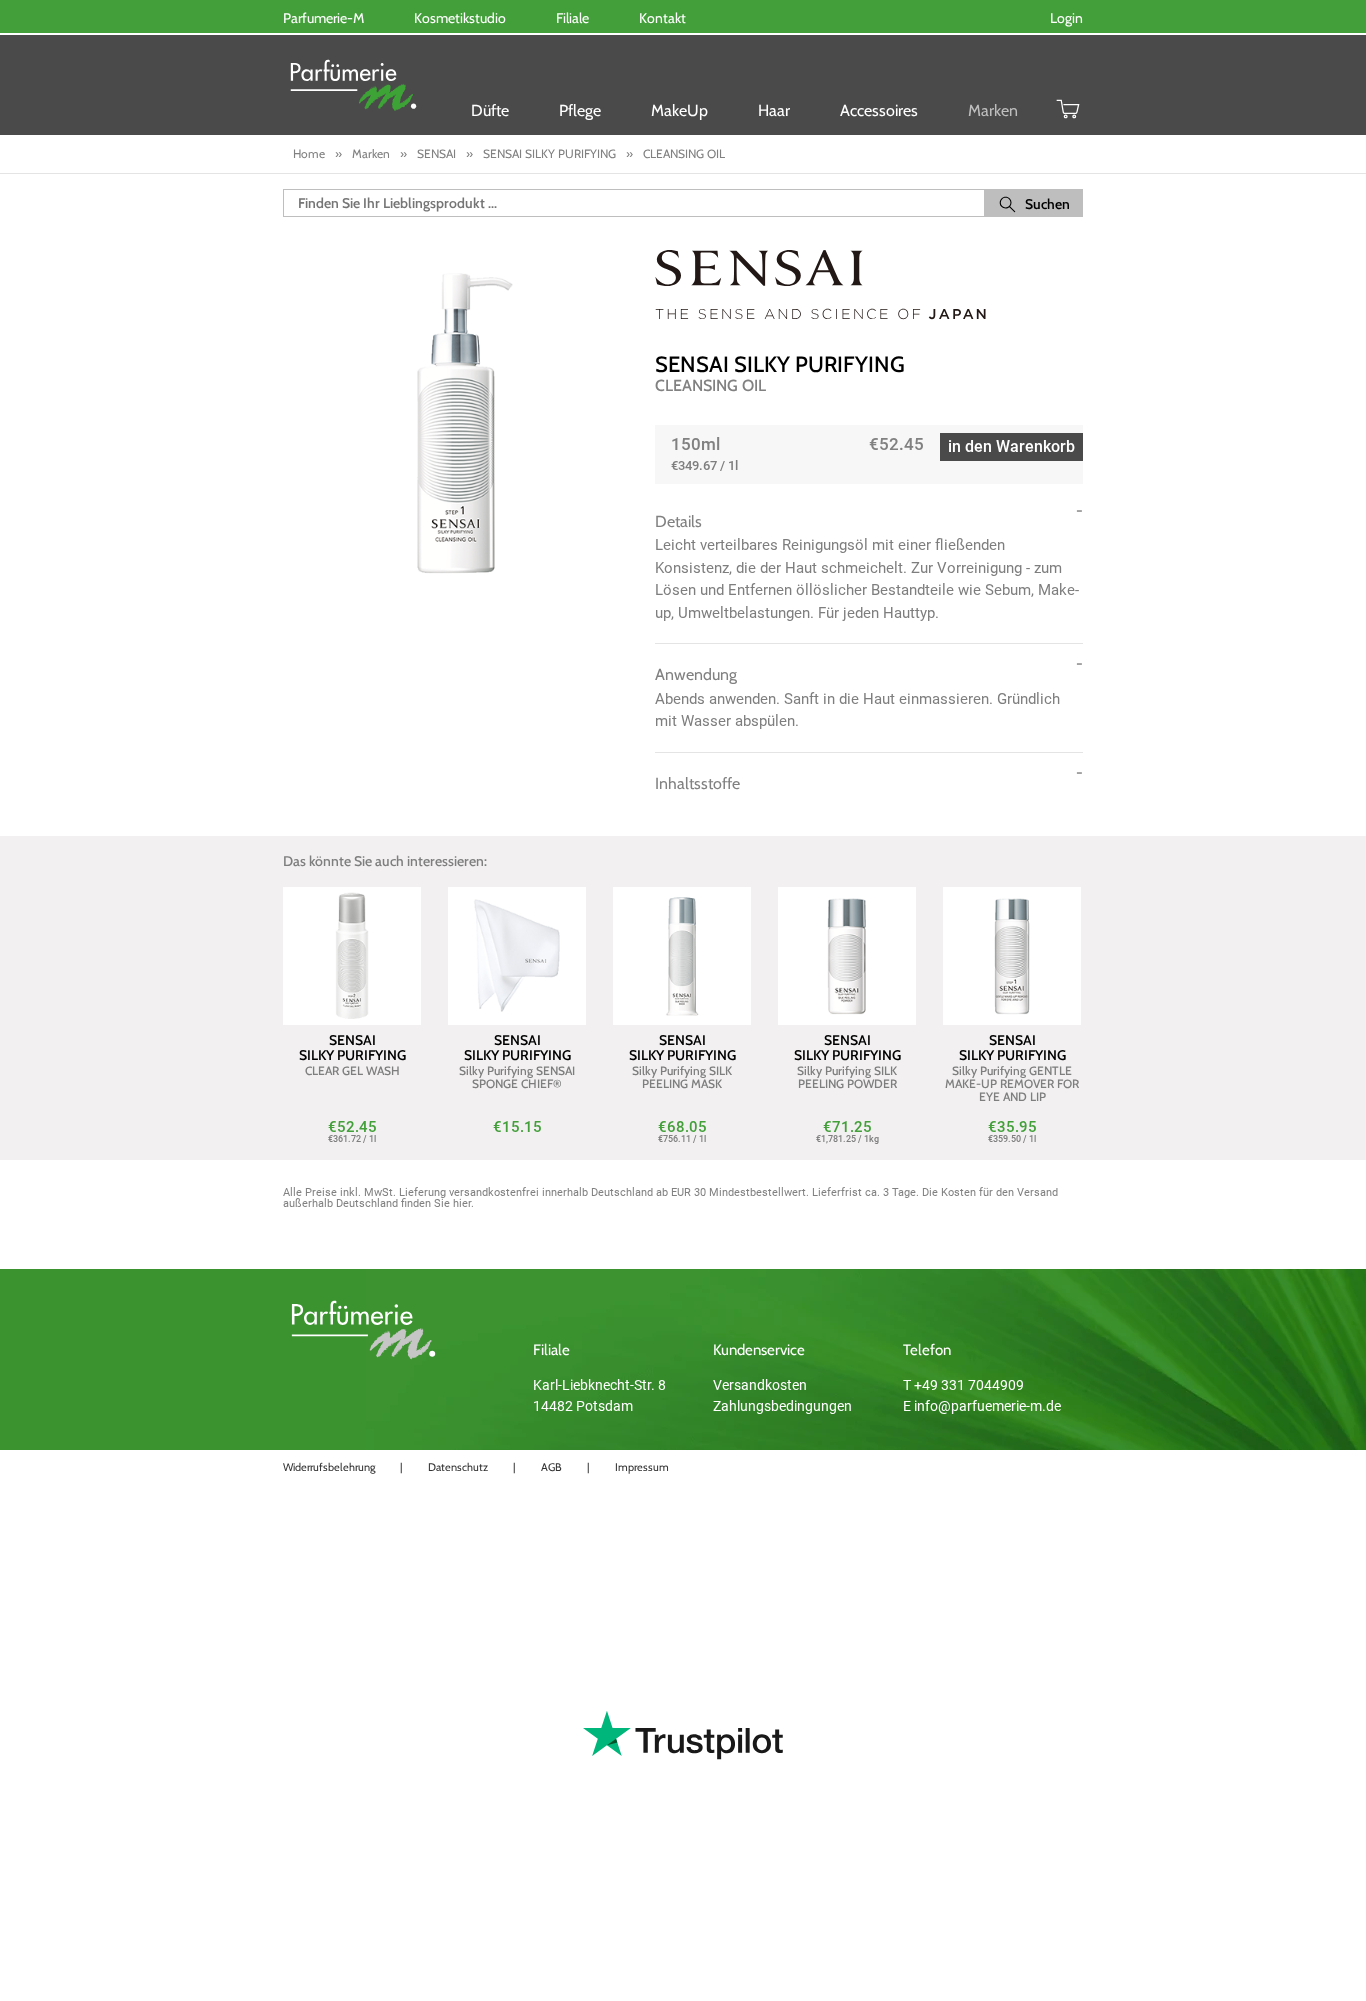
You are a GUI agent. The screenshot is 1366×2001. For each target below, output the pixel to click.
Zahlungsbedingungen (782, 1406)
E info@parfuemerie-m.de (982, 1406)
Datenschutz (458, 1467)
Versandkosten (760, 1385)
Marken (993, 110)
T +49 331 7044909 (963, 1385)
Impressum (642, 1467)
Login (1066, 18)
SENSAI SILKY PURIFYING (780, 364)
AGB (551, 1467)
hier (462, 1203)
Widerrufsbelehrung (329, 1467)
